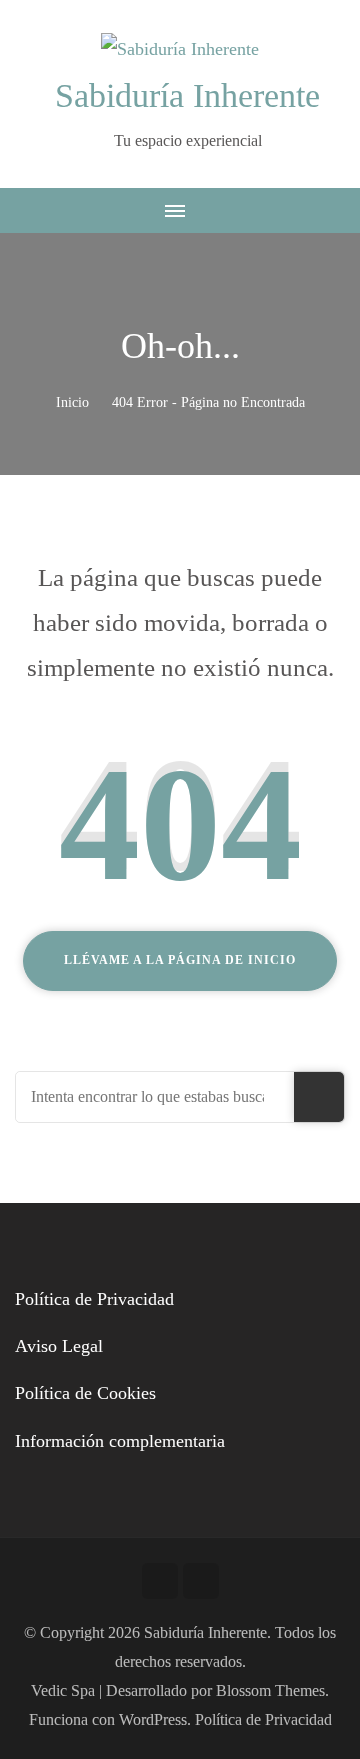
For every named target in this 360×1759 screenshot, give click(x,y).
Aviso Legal (59, 1346)
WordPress (153, 1719)
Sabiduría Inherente (187, 95)
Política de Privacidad (94, 1299)
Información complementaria (120, 1441)
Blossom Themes (270, 1690)
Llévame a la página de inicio (180, 960)
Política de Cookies (85, 1393)
